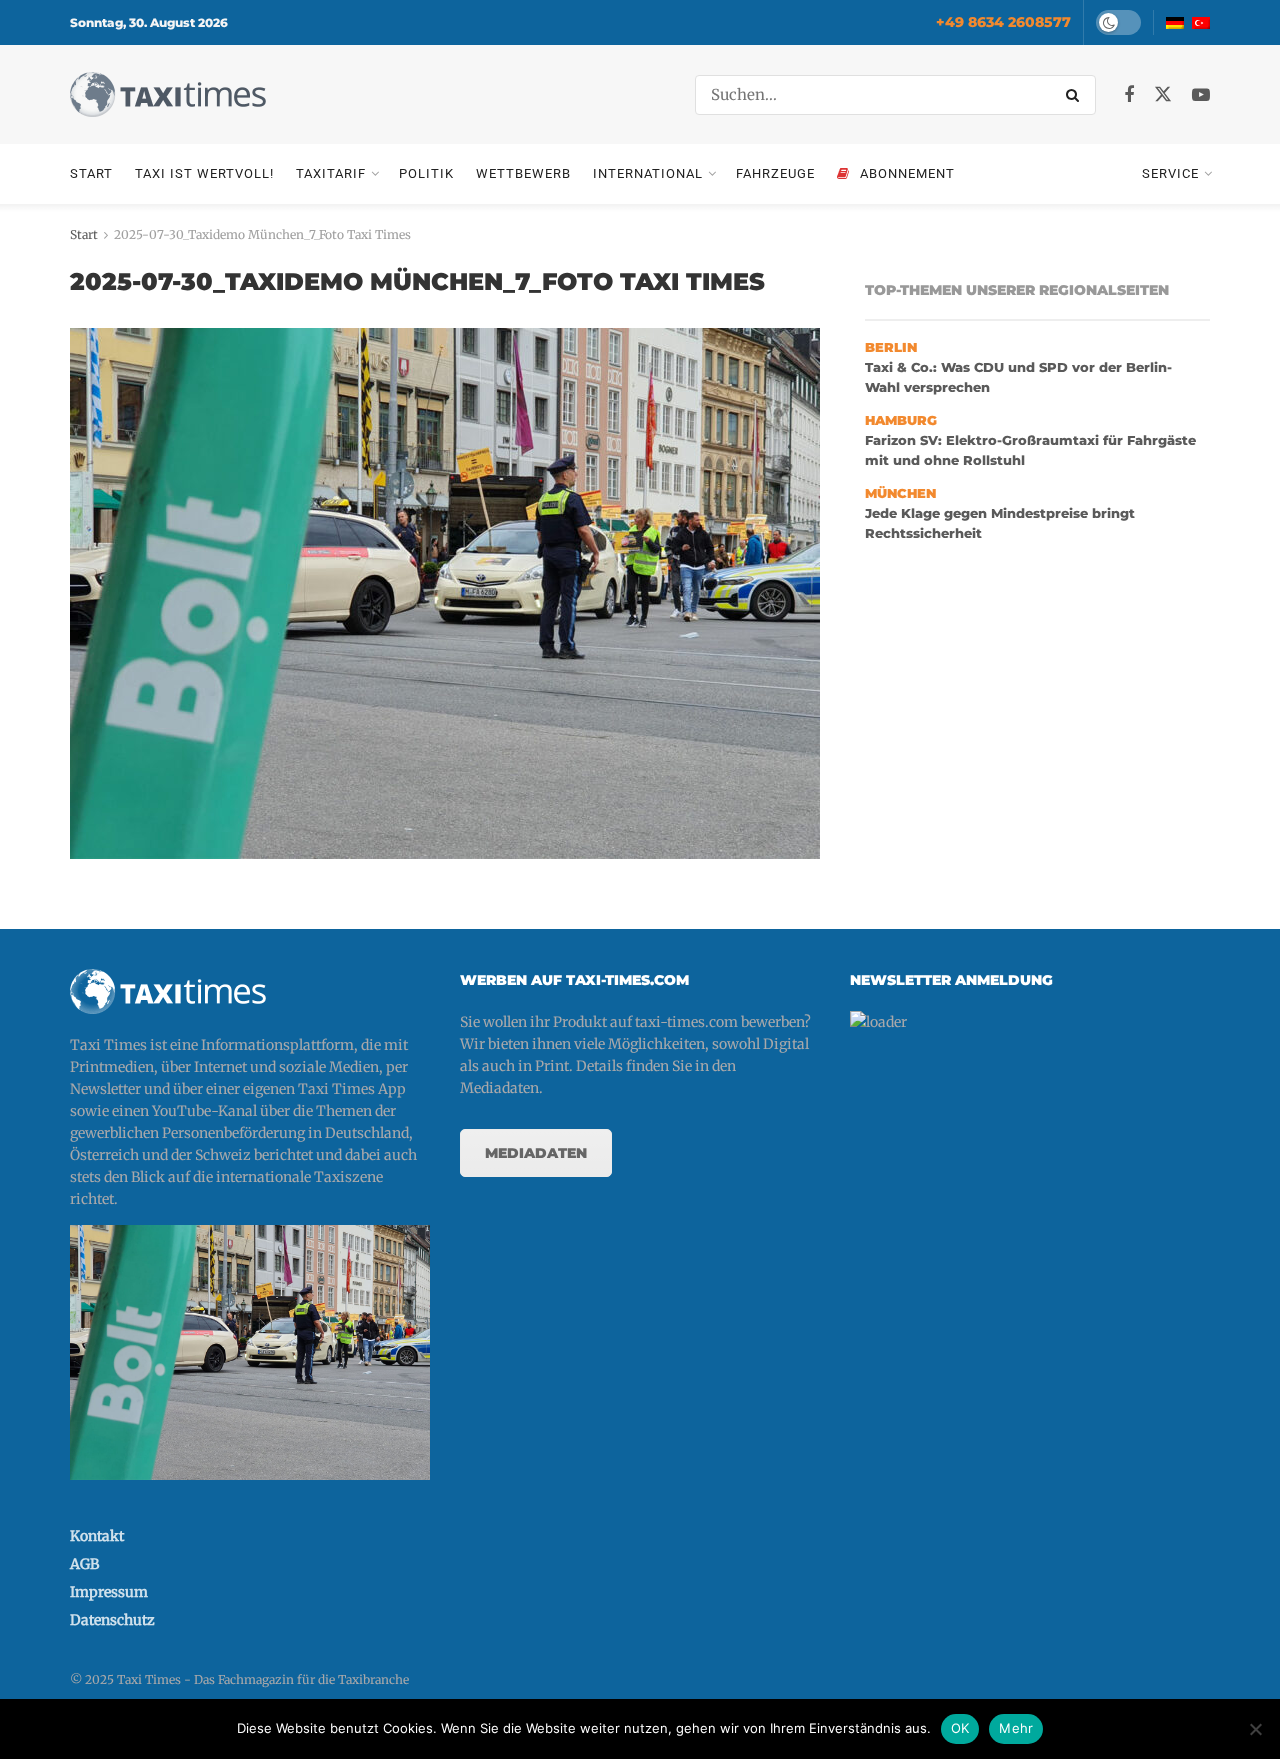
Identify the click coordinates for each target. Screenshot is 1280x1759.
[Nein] (1255, 1729)
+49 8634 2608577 (1003, 22)
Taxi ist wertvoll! (204, 173)
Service (1170, 173)
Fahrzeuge (775, 173)
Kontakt (97, 1536)
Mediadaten (536, 1153)
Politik (426, 173)
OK (960, 1728)
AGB (84, 1564)
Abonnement (907, 173)
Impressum (109, 1592)
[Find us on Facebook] (1129, 95)
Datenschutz (112, 1620)
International (648, 173)
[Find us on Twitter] (1163, 95)
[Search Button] (1076, 95)
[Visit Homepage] (168, 94)
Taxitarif (331, 173)
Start (91, 173)
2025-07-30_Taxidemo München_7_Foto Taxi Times (262, 234)
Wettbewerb (523, 173)
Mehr (1016, 1728)
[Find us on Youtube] (1201, 95)
